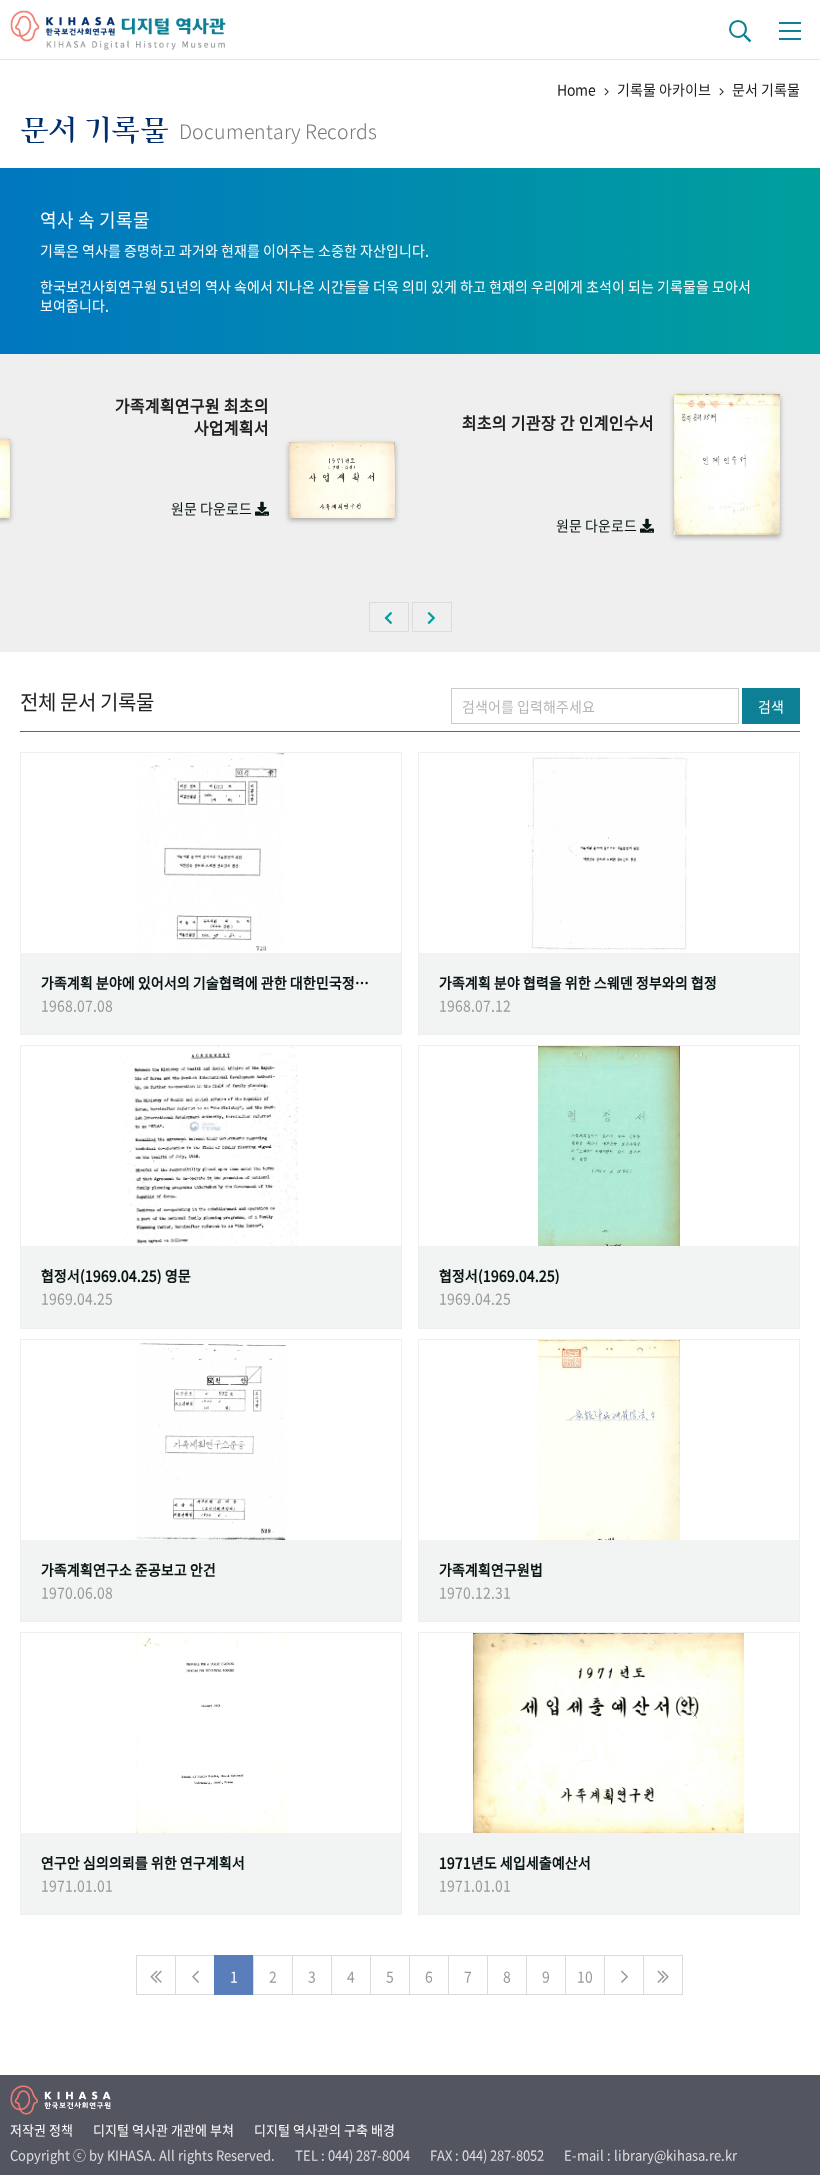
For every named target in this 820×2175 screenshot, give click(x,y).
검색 (771, 706)
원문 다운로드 (213, 508)
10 (585, 1976)
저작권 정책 (41, 2129)
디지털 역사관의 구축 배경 (324, 2129)
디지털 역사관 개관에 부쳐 (163, 2129)
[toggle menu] (790, 30)
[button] (389, 617)
